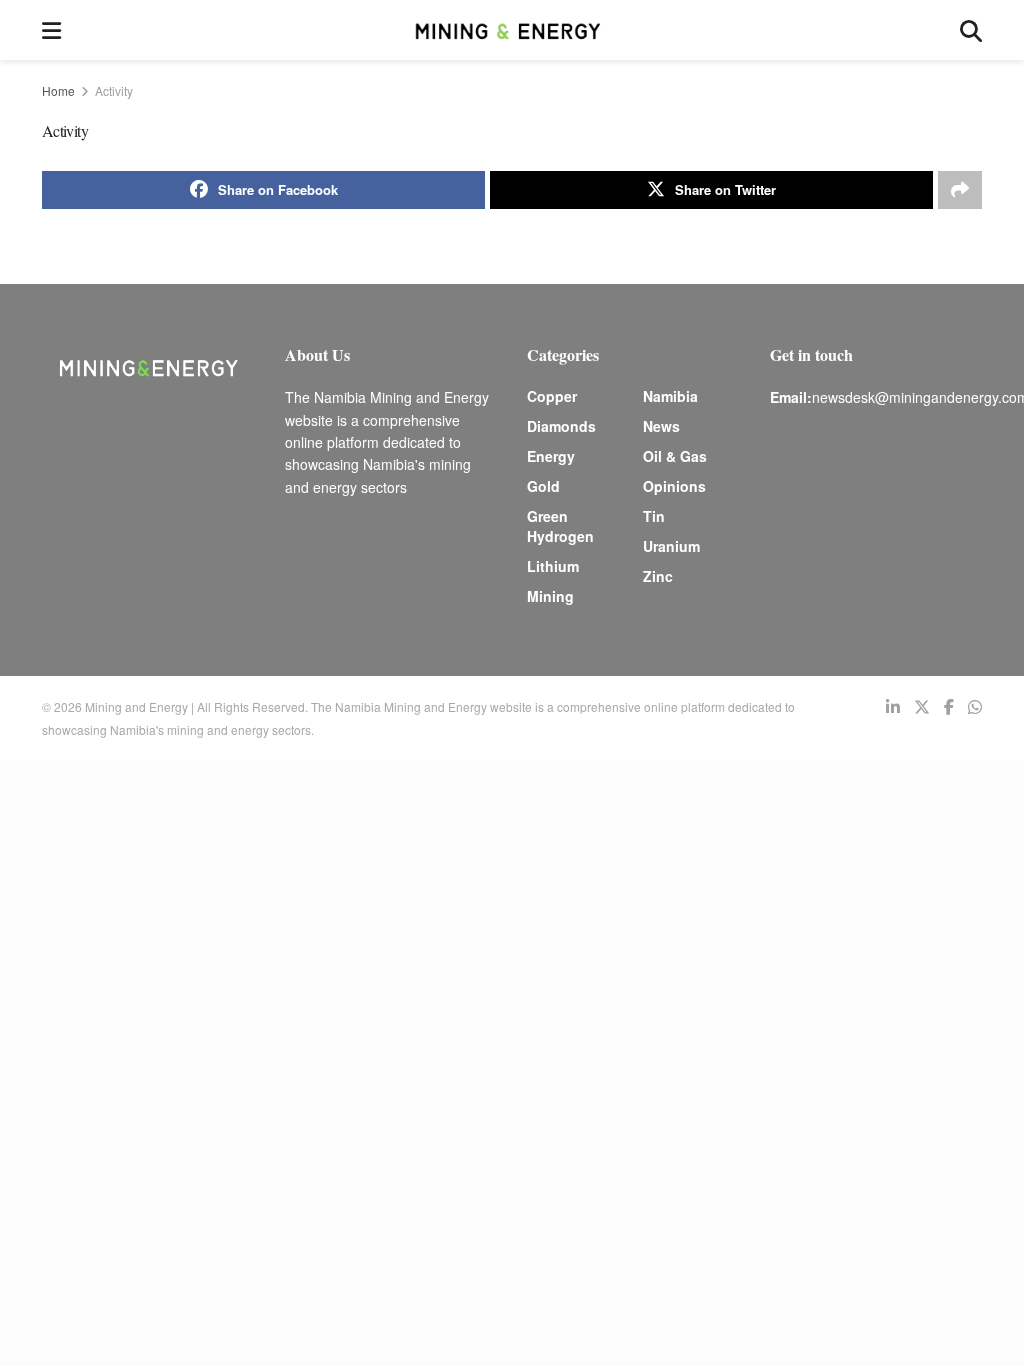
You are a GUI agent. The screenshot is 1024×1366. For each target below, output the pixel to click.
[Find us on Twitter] (922, 707)
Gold (543, 486)
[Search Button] (971, 30)
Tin (654, 516)
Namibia (670, 396)
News (661, 426)
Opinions (674, 486)
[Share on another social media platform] (960, 190)
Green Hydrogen (560, 526)
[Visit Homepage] (510, 30)
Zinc (658, 576)
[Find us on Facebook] (949, 707)
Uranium (671, 546)
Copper (552, 396)
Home (58, 90)
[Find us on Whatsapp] (975, 707)
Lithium (553, 566)
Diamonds (561, 426)
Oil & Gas (675, 456)
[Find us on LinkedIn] (893, 707)
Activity (114, 90)
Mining (550, 596)
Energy (551, 456)
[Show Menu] (51, 30)
